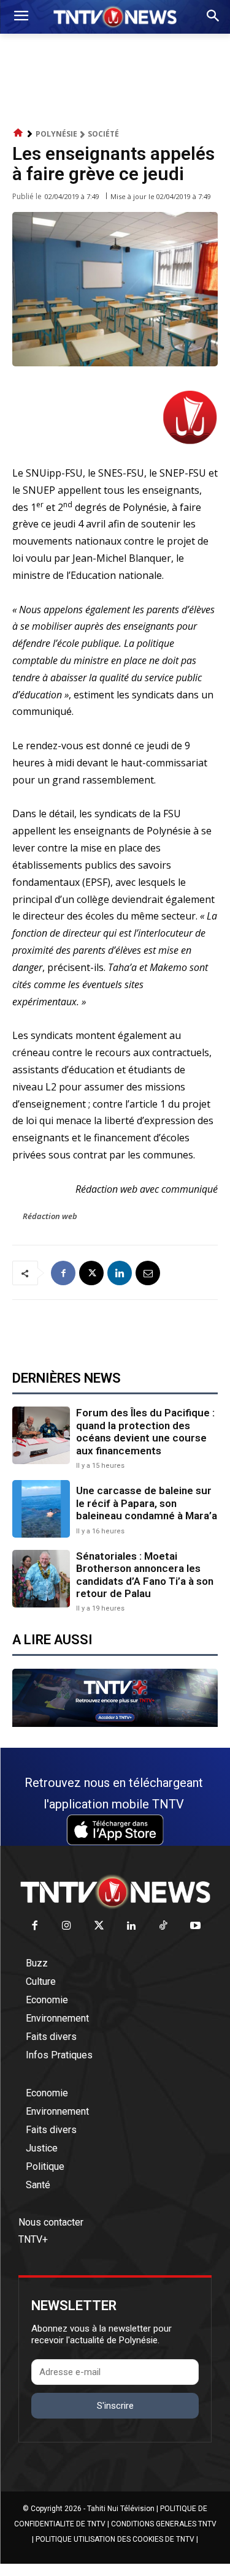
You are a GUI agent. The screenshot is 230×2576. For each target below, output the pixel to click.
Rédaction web (50, 1216)
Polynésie (56, 134)
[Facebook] (63, 1273)
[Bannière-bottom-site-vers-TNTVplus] (115, 1724)
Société (103, 134)
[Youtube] (196, 1926)
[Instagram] (67, 1926)
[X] (91, 1273)
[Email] (148, 1273)
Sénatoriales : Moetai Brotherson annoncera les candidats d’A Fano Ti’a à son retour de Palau (145, 1575)
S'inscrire (115, 2406)
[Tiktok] (163, 1926)
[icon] (18, 133)
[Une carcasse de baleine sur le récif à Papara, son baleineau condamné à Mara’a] (41, 1509)
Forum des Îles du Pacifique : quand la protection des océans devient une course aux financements (145, 1431)
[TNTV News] (115, 1892)
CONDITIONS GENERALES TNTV (164, 2524)
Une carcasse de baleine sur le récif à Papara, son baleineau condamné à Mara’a (147, 1503)
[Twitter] (99, 1926)
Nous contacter (51, 2222)
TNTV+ (33, 2239)
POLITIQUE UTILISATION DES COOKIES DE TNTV (115, 2539)
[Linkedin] (120, 1273)
